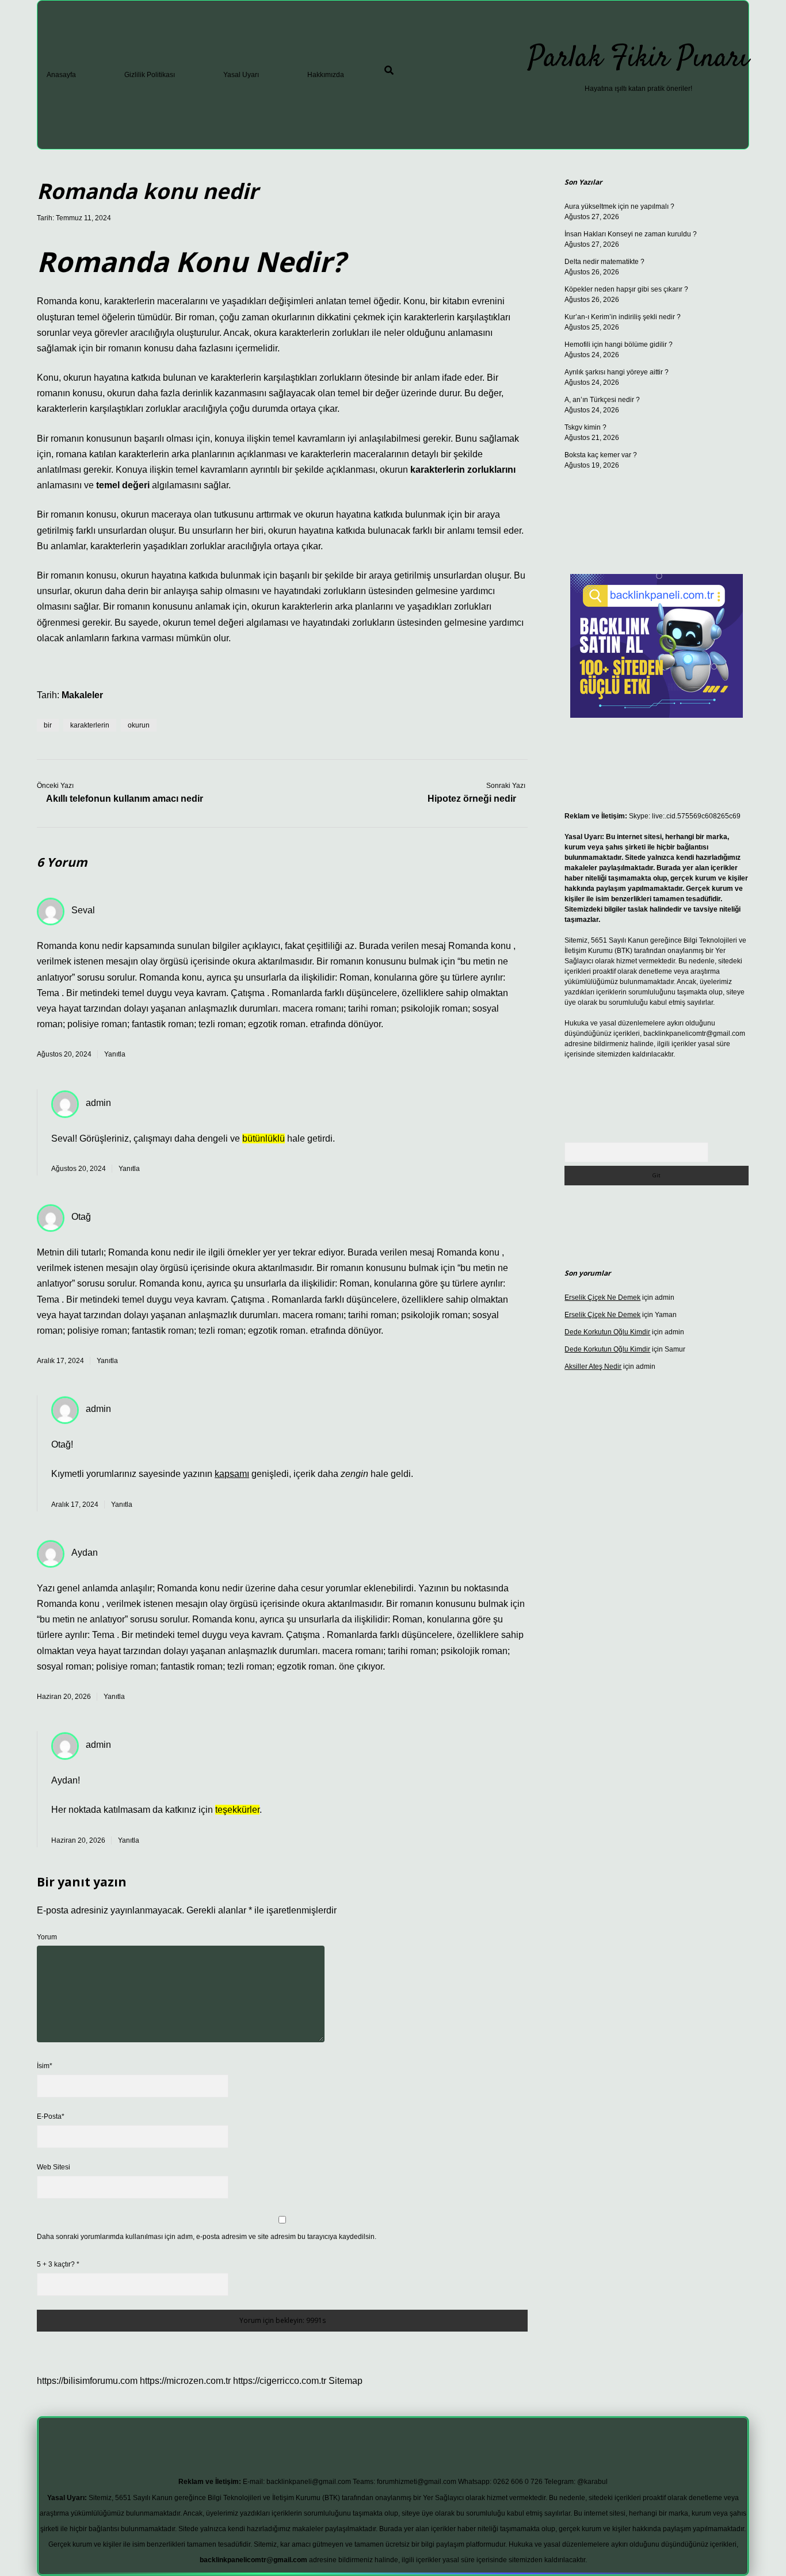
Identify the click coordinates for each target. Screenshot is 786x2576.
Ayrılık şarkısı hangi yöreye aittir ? (617, 372)
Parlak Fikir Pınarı (638, 59)
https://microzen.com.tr (185, 2381)
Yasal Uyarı (241, 75)
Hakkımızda (326, 75)
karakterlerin (90, 725)
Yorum (47, 1937)
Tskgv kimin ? (585, 427)
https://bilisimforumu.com (87, 2381)
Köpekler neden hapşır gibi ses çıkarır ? (626, 289)
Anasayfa (61, 75)
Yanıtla (115, 1054)
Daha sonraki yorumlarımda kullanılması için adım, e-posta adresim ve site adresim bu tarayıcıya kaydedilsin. (207, 2237)
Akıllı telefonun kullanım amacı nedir (125, 799)
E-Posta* (51, 2116)
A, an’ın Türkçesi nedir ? (602, 400)
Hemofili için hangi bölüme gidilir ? (619, 345)
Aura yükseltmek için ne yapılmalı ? (619, 206)
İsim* (45, 2066)
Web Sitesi (54, 2167)
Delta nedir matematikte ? (604, 262)
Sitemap (346, 2381)
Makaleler (82, 695)
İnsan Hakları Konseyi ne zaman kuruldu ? (631, 234)
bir (48, 725)
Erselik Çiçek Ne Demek (602, 1297)
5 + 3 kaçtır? (58, 2264)
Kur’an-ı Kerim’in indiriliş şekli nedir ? (623, 317)
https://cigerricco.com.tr (280, 2381)
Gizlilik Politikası (150, 75)
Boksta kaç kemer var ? (601, 455)
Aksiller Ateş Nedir (593, 1367)
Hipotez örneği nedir (472, 799)
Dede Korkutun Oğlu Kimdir (607, 1332)
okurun (139, 725)
